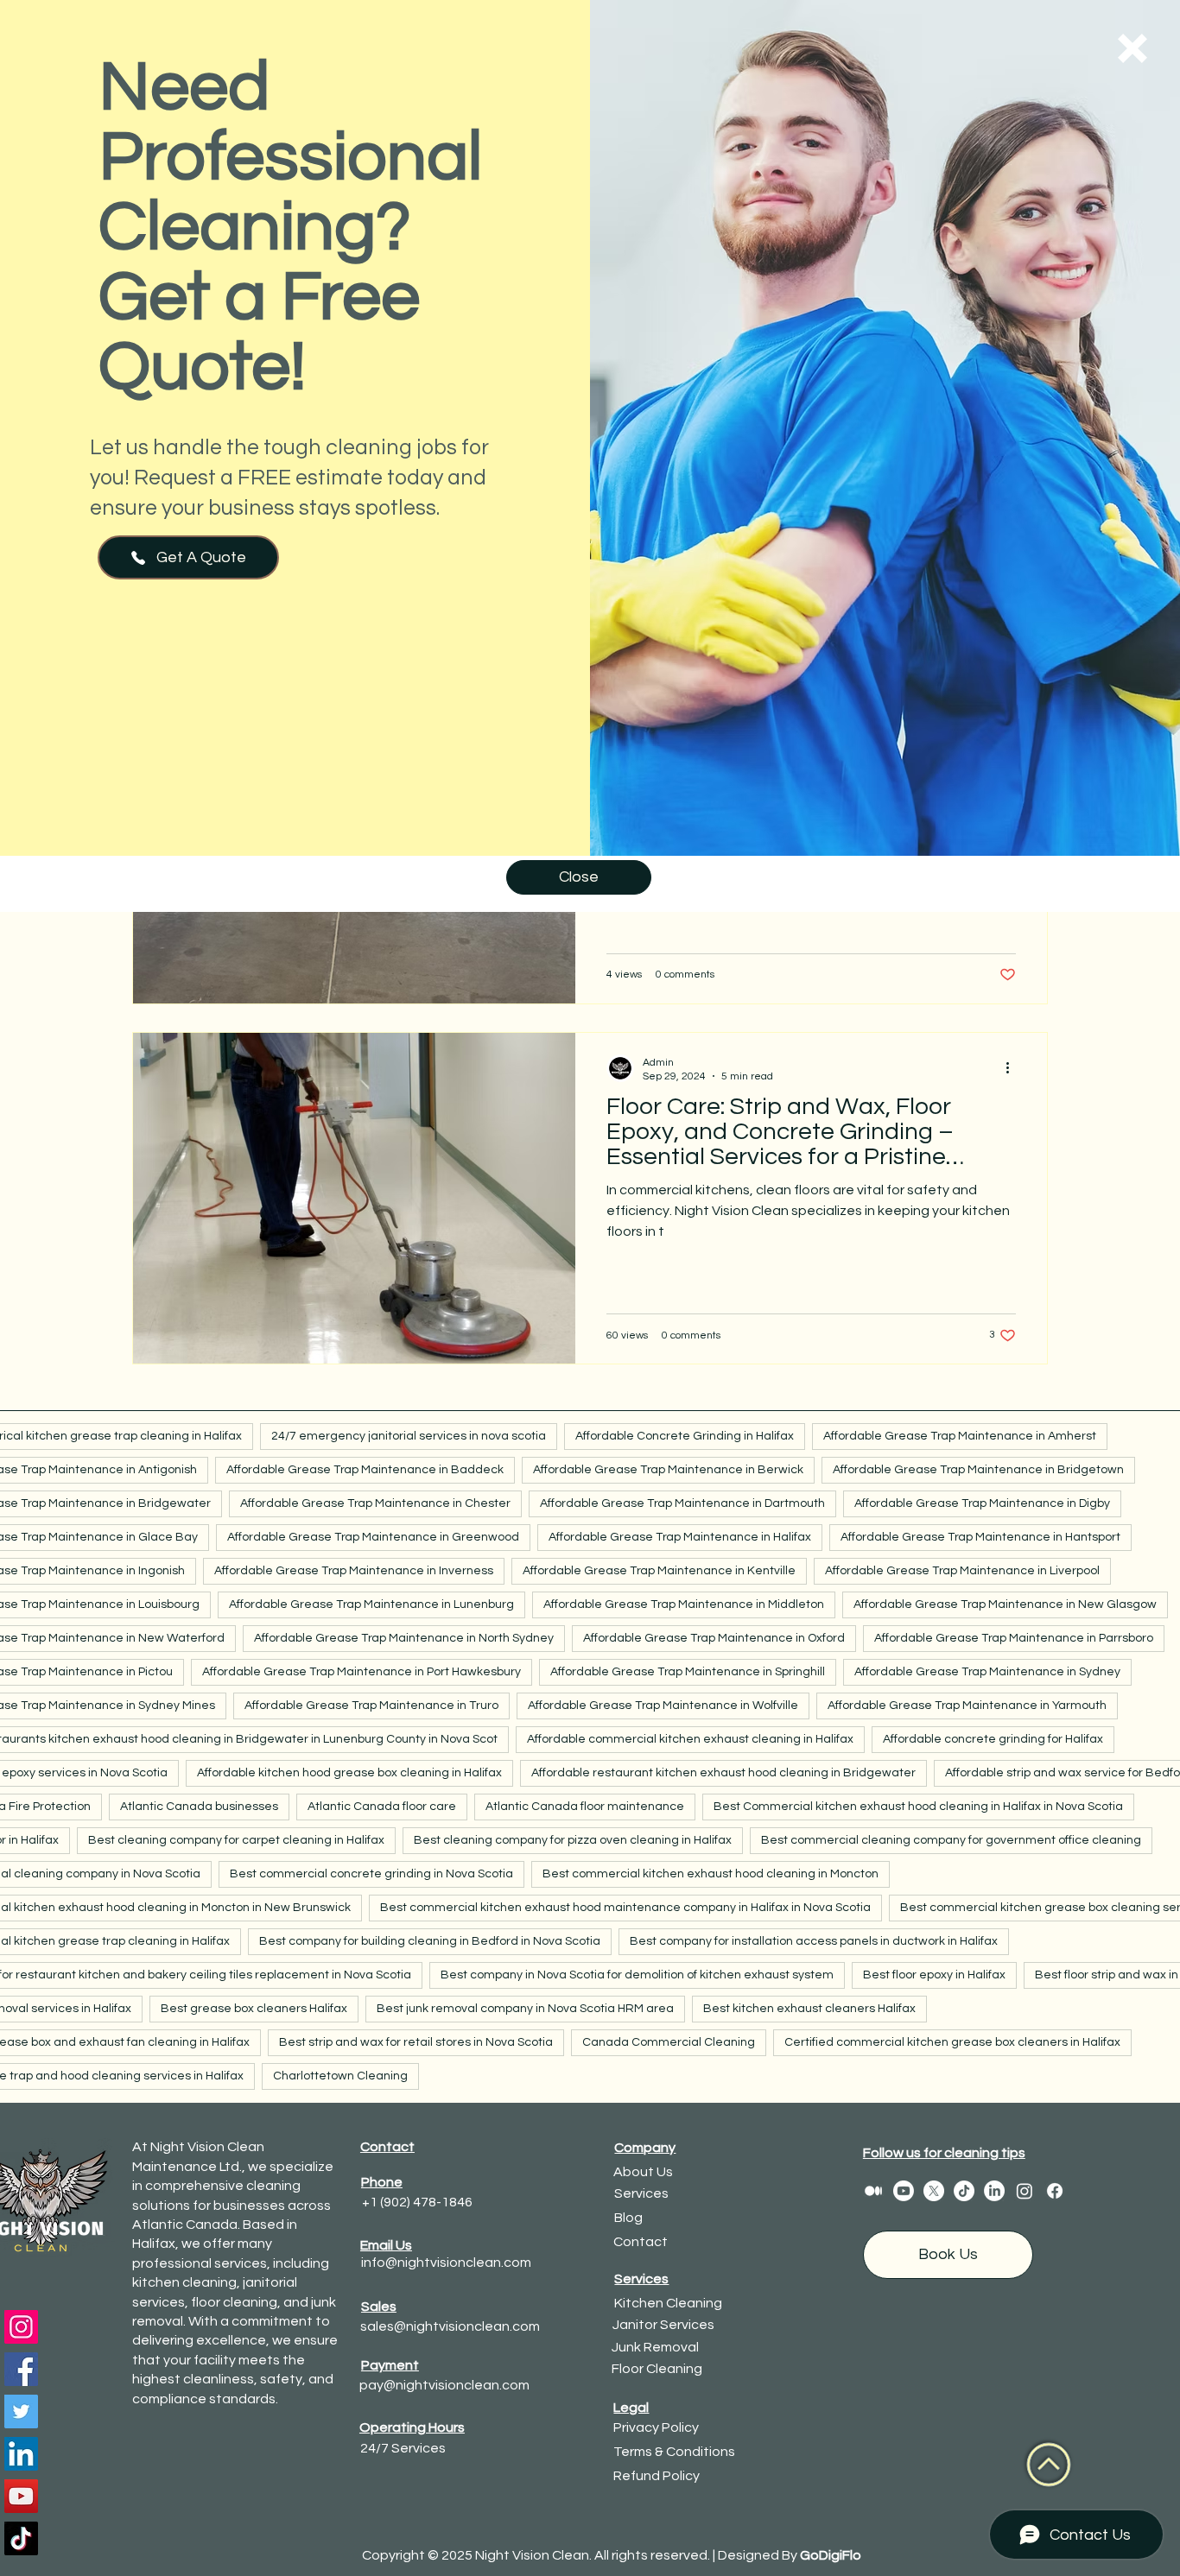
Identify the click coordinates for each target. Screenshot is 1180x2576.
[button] (1132, 48)
